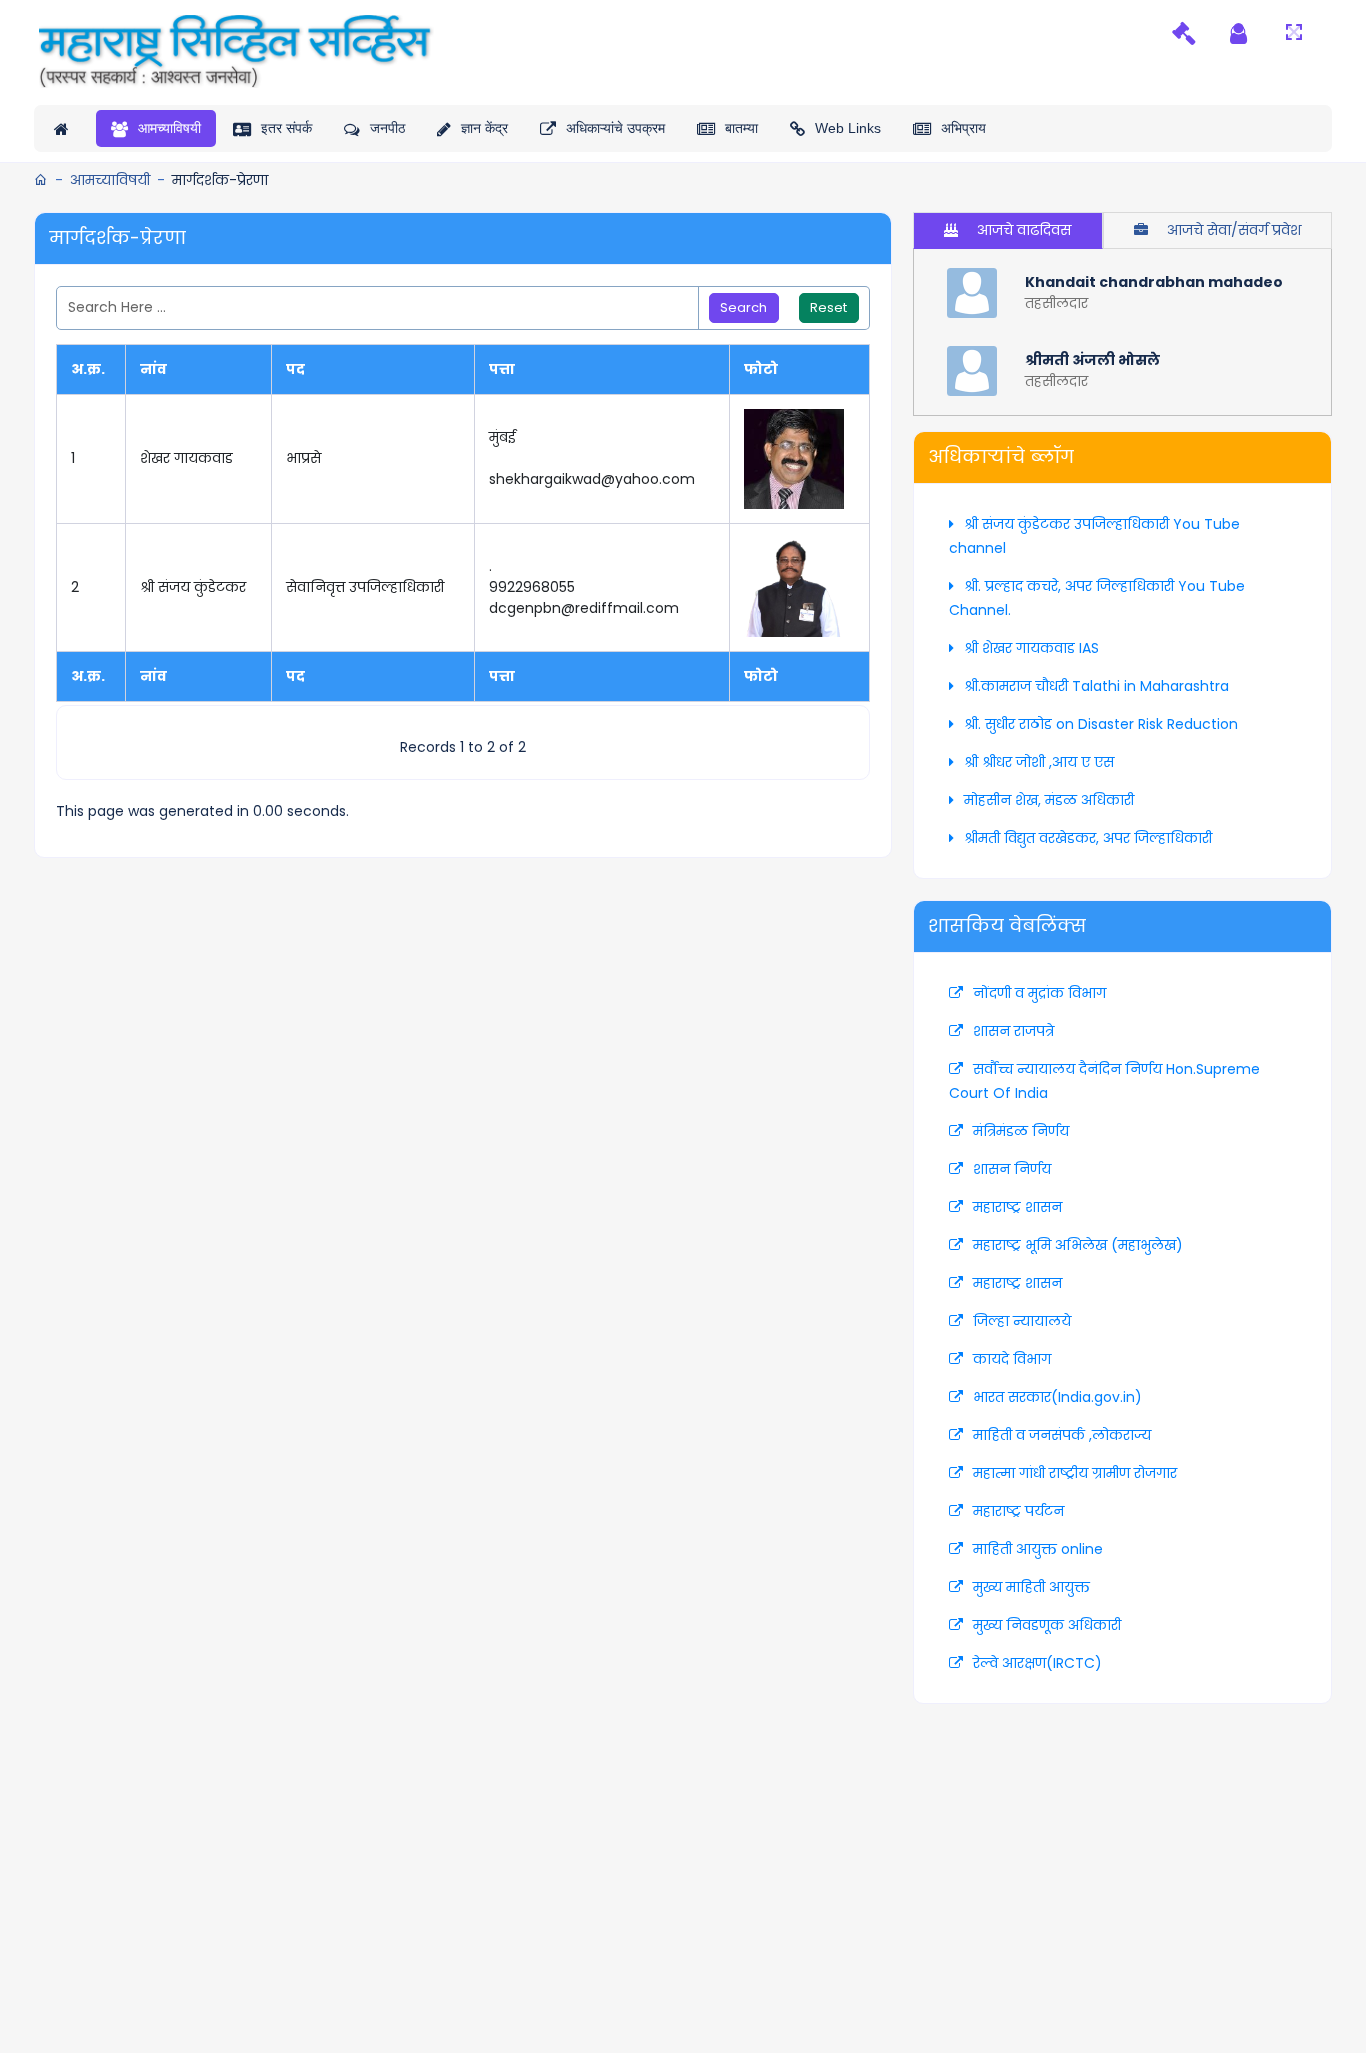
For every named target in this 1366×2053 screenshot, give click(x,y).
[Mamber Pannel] (1238, 32)
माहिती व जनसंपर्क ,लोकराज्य (1062, 1435)
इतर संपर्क (286, 128)
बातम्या (741, 128)
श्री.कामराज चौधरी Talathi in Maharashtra (1096, 686)
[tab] (1007, 230)
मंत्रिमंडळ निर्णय (1021, 1131)
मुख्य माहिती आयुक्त (1031, 1587)
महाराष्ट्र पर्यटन (1018, 1511)
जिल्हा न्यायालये (1022, 1321)
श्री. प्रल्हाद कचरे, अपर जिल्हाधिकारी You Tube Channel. (1097, 598)
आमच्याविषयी (169, 128)
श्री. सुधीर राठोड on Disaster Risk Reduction (1101, 724)
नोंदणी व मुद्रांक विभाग (1039, 993)
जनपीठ (387, 128)
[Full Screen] (1293, 32)
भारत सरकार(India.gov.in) (1057, 1397)
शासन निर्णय (1012, 1169)
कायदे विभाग (1012, 1359)
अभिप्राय (963, 128)
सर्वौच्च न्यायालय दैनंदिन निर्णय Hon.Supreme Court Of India (1104, 1081)
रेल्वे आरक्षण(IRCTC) (1037, 1663)
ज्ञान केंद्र (484, 128)
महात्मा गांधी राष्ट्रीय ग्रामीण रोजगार (1075, 1473)
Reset (828, 307)
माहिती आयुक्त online (1038, 1549)
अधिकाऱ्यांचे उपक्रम (615, 128)
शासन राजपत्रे (1013, 1031)
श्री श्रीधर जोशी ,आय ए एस (1039, 762)
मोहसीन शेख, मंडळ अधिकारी (1049, 800)
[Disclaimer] (1183, 32)
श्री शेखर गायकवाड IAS (1031, 648)
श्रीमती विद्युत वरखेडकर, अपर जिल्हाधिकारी (1088, 838)
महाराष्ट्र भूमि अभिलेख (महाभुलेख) (1078, 1245)
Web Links (848, 128)
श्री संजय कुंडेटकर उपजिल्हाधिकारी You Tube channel (1094, 536)
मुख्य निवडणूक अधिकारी (1047, 1625)
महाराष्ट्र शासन (1017, 1207)
